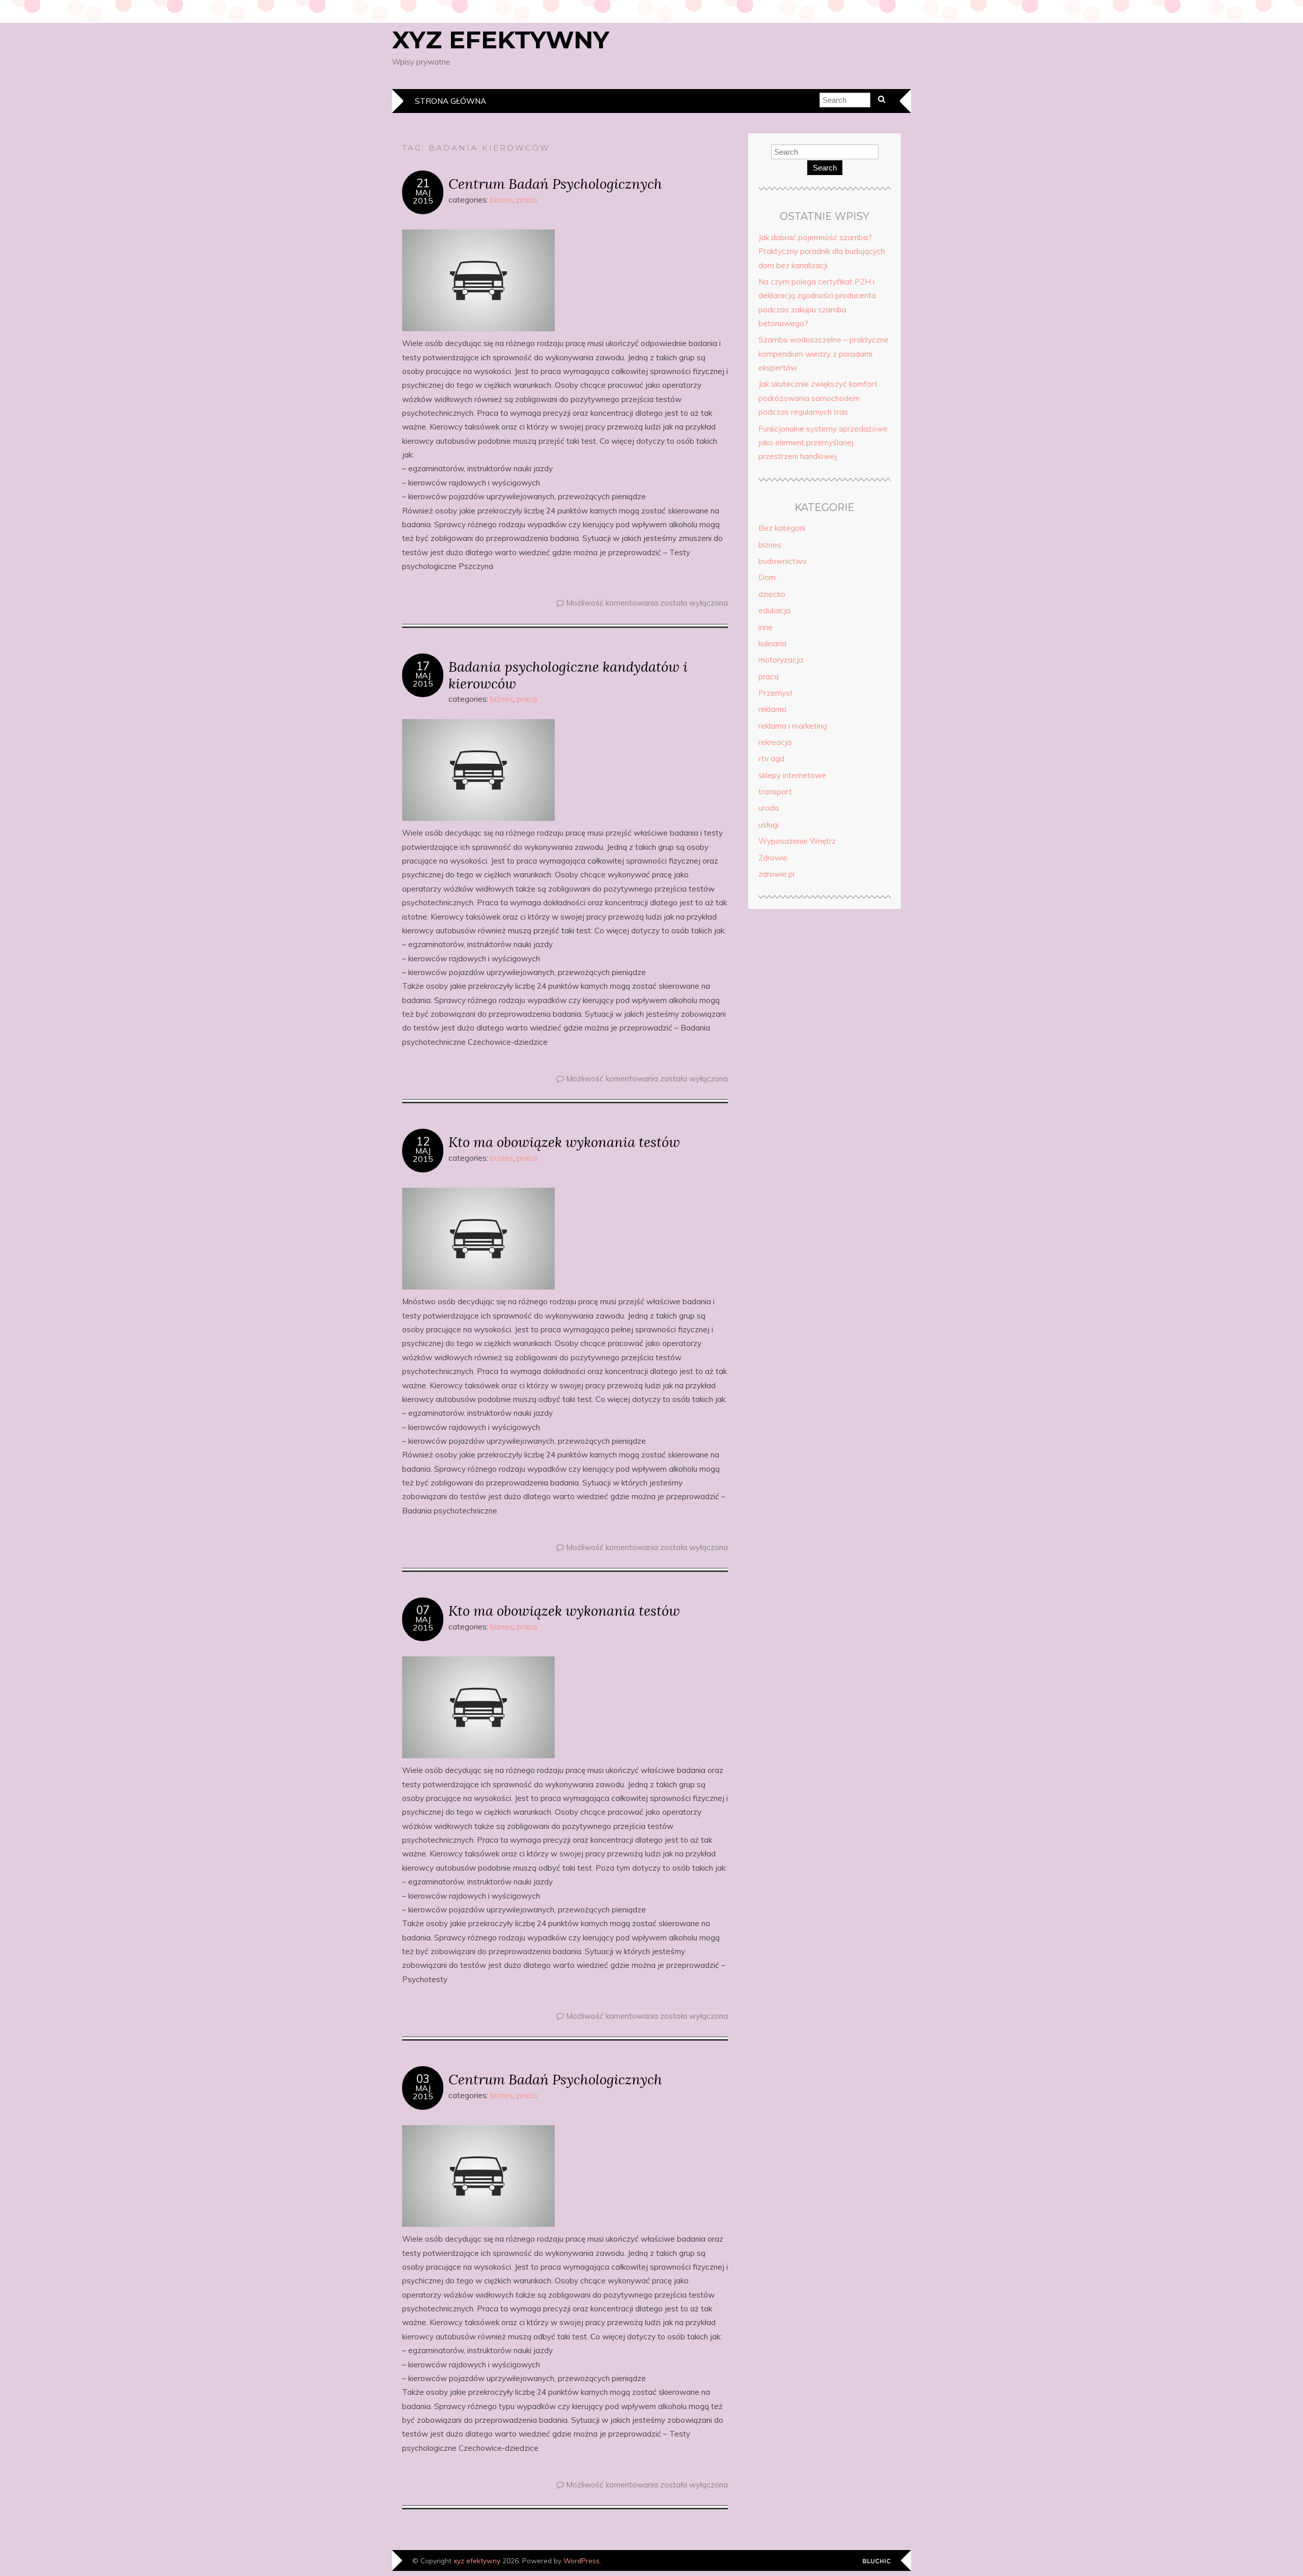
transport (775, 792)
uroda (769, 808)
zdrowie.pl (776, 874)
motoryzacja (781, 660)
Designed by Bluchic (877, 2561)
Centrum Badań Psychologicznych (555, 183)
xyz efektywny (501, 40)
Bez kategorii (782, 528)
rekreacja (775, 742)
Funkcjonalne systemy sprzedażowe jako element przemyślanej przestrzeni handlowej (823, 443)
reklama (772, 709)
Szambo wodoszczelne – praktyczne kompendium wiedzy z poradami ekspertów (824, 354)
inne (766, 627)
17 (423, 666)
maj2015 (423, 196)
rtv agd (771, 759)
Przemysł (775, 693)
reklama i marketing (793, 726)
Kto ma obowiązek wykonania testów (564, 1142)
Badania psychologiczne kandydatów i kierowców (568, 675)
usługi (769, 825)
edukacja (774, 610)
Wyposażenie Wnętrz (797, 841)
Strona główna (450, 101)
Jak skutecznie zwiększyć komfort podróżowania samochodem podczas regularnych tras (818, 398)
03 (423, 2079)
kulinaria (772, 643)
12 (423, 1141)
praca (527, 200)
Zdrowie (773, 858)
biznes (502, 200)
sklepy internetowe (792, 775)
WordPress (582, 2560)
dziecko (772, 594)
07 (423, 1610)
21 (423, 183)
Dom (767, 577)
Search (825, 168)
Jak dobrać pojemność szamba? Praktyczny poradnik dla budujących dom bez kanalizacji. (822, 251)
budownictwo (783, 561)
